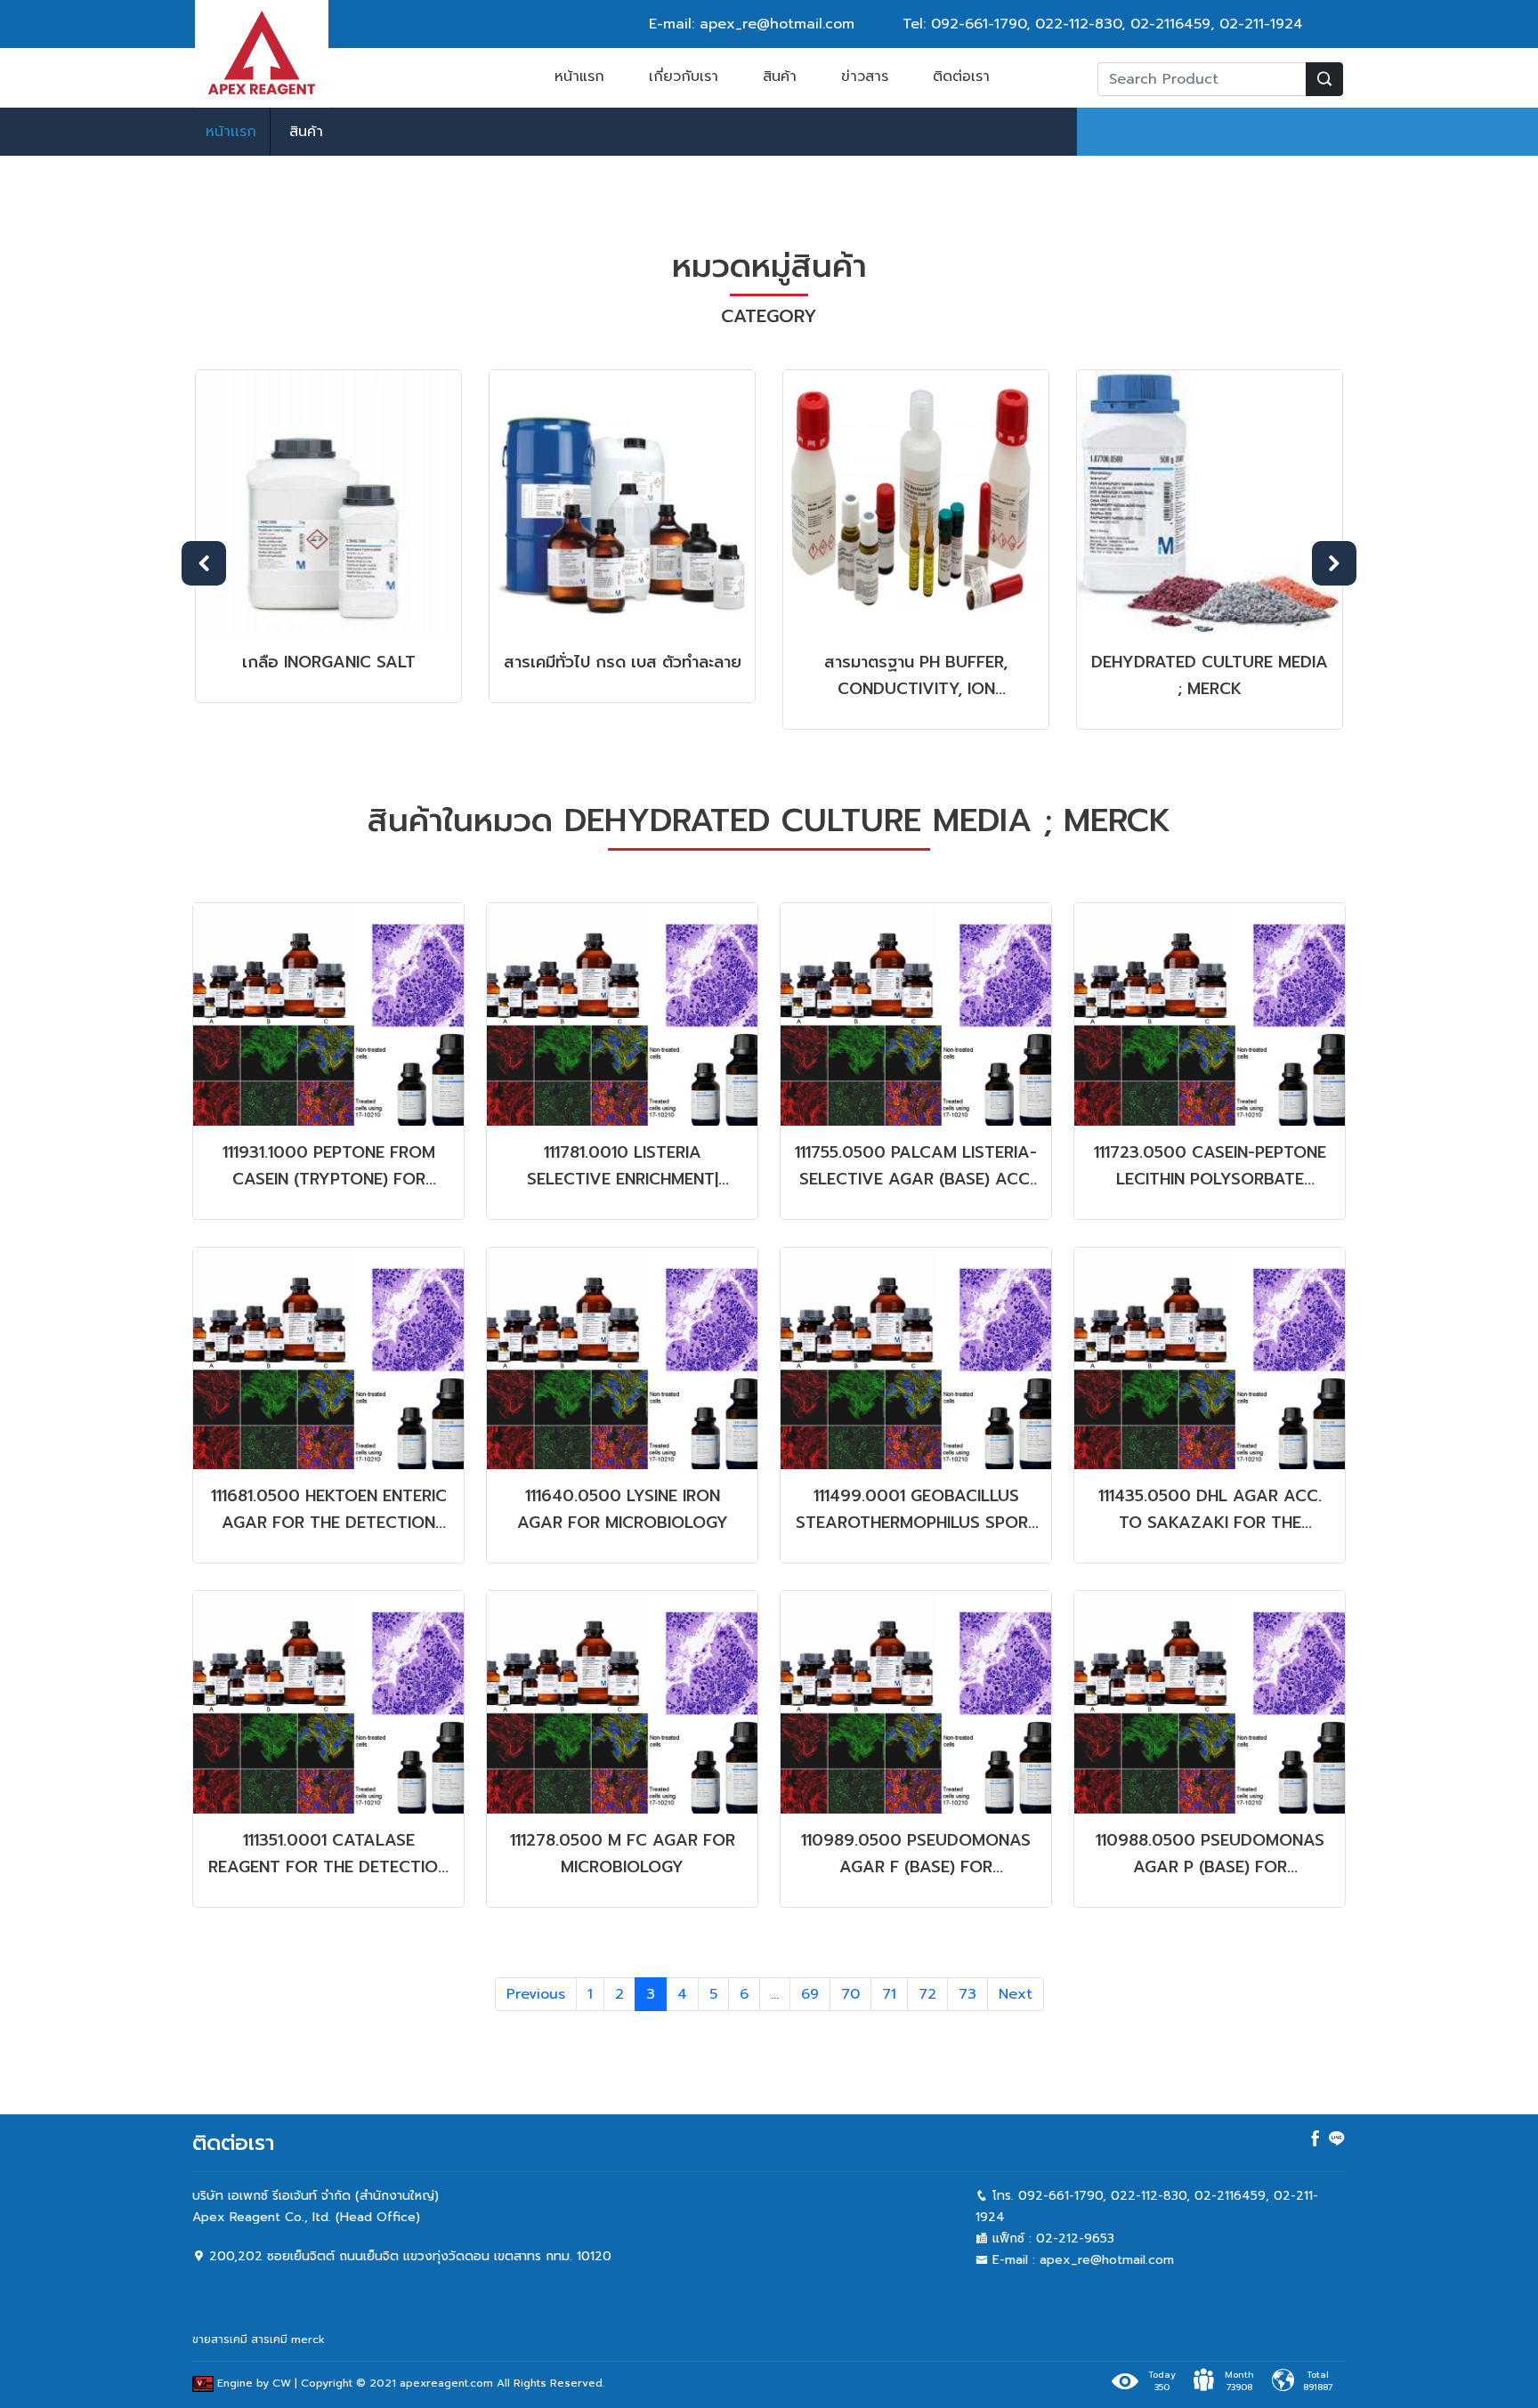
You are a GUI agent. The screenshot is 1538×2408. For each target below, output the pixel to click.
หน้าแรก (579, 77)
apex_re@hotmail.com (1107, 2260)
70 (850, 1994)
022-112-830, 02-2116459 (1123, 24)
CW (282, 2383)
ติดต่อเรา (961, 77)
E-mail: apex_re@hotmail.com (752, 24)
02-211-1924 (1261, 24)
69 (810, 1994)
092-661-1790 (979, 24)
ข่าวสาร (865, 77)
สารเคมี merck (288, 2339)
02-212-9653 (1075, 2238)
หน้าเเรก (231, 132)
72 (927, 1994)
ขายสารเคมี (220, 2339)
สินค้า (780, 77)
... (775, 1994)
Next (1334, 563)
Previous (204, 563)
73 (967, 1994)
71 (889, 1994)
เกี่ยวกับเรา (684, 77)
